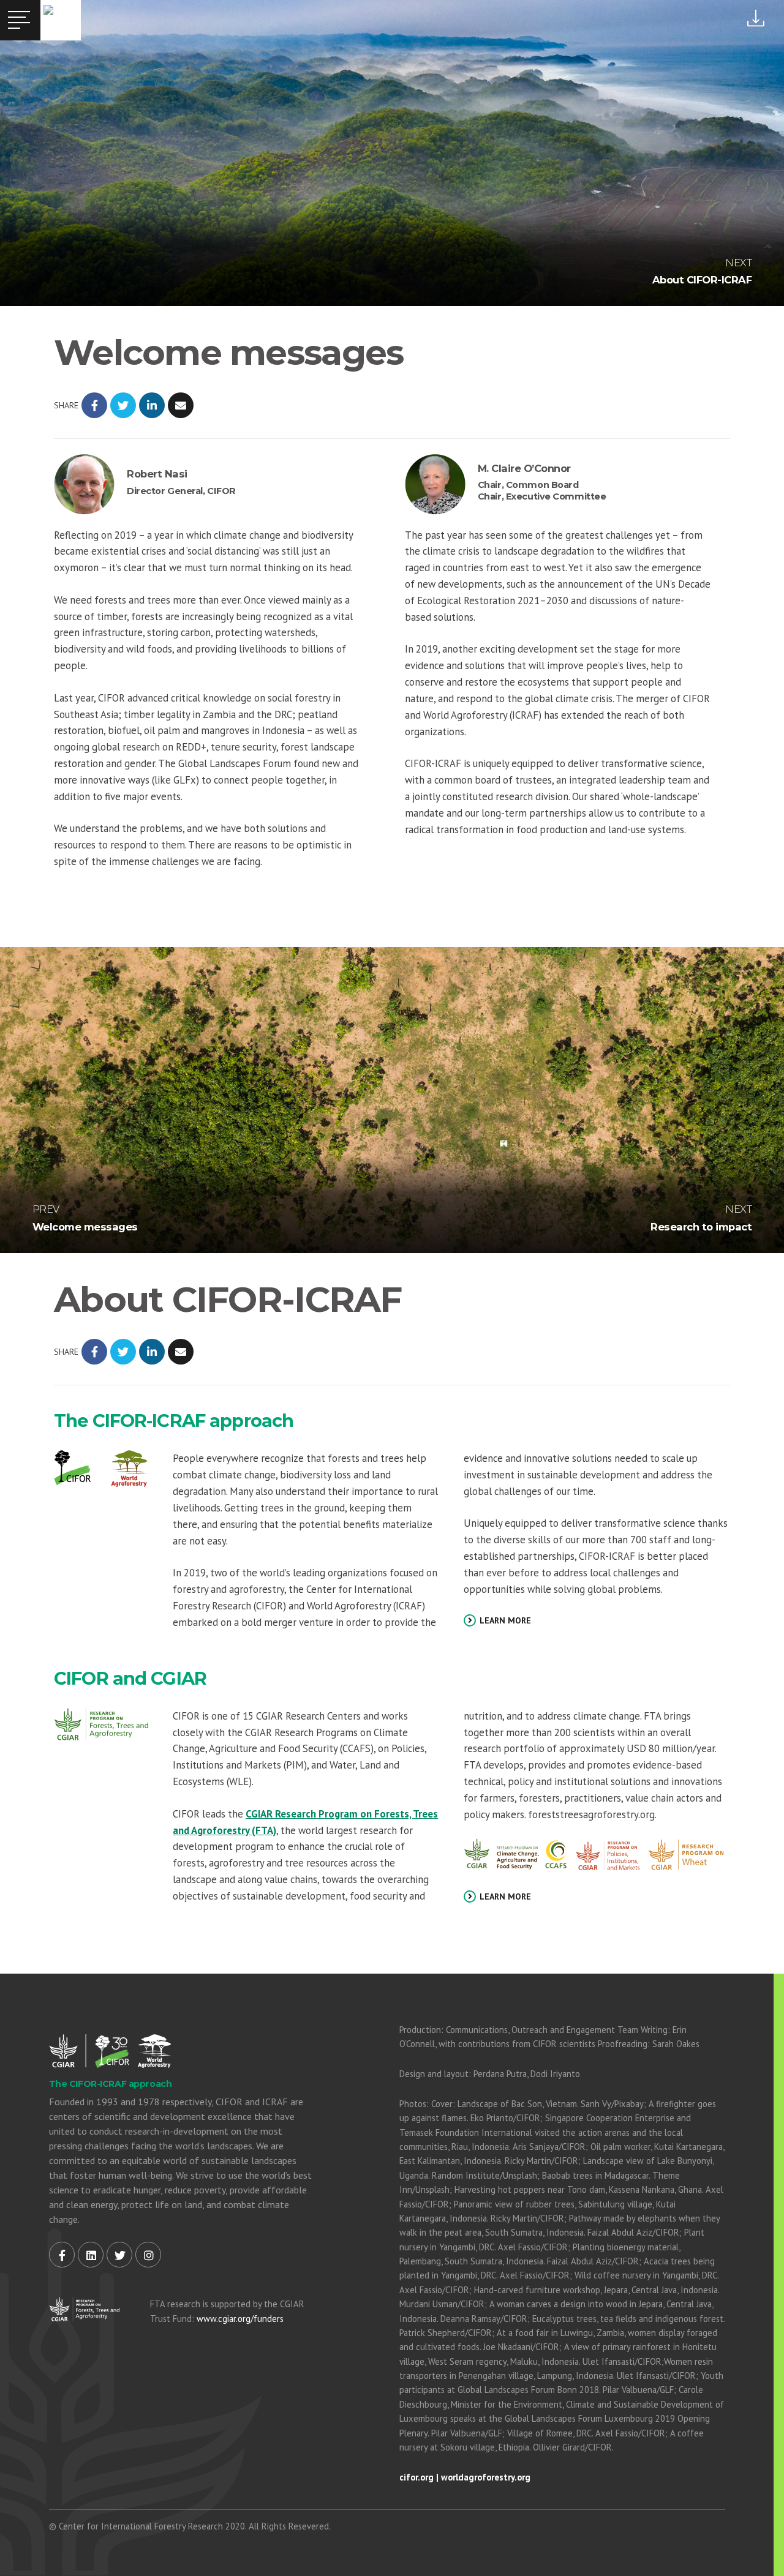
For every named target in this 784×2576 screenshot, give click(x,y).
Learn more (504, 1620)
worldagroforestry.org (486, 2477)
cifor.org (417, 2477)
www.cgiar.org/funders (240, 2319)
